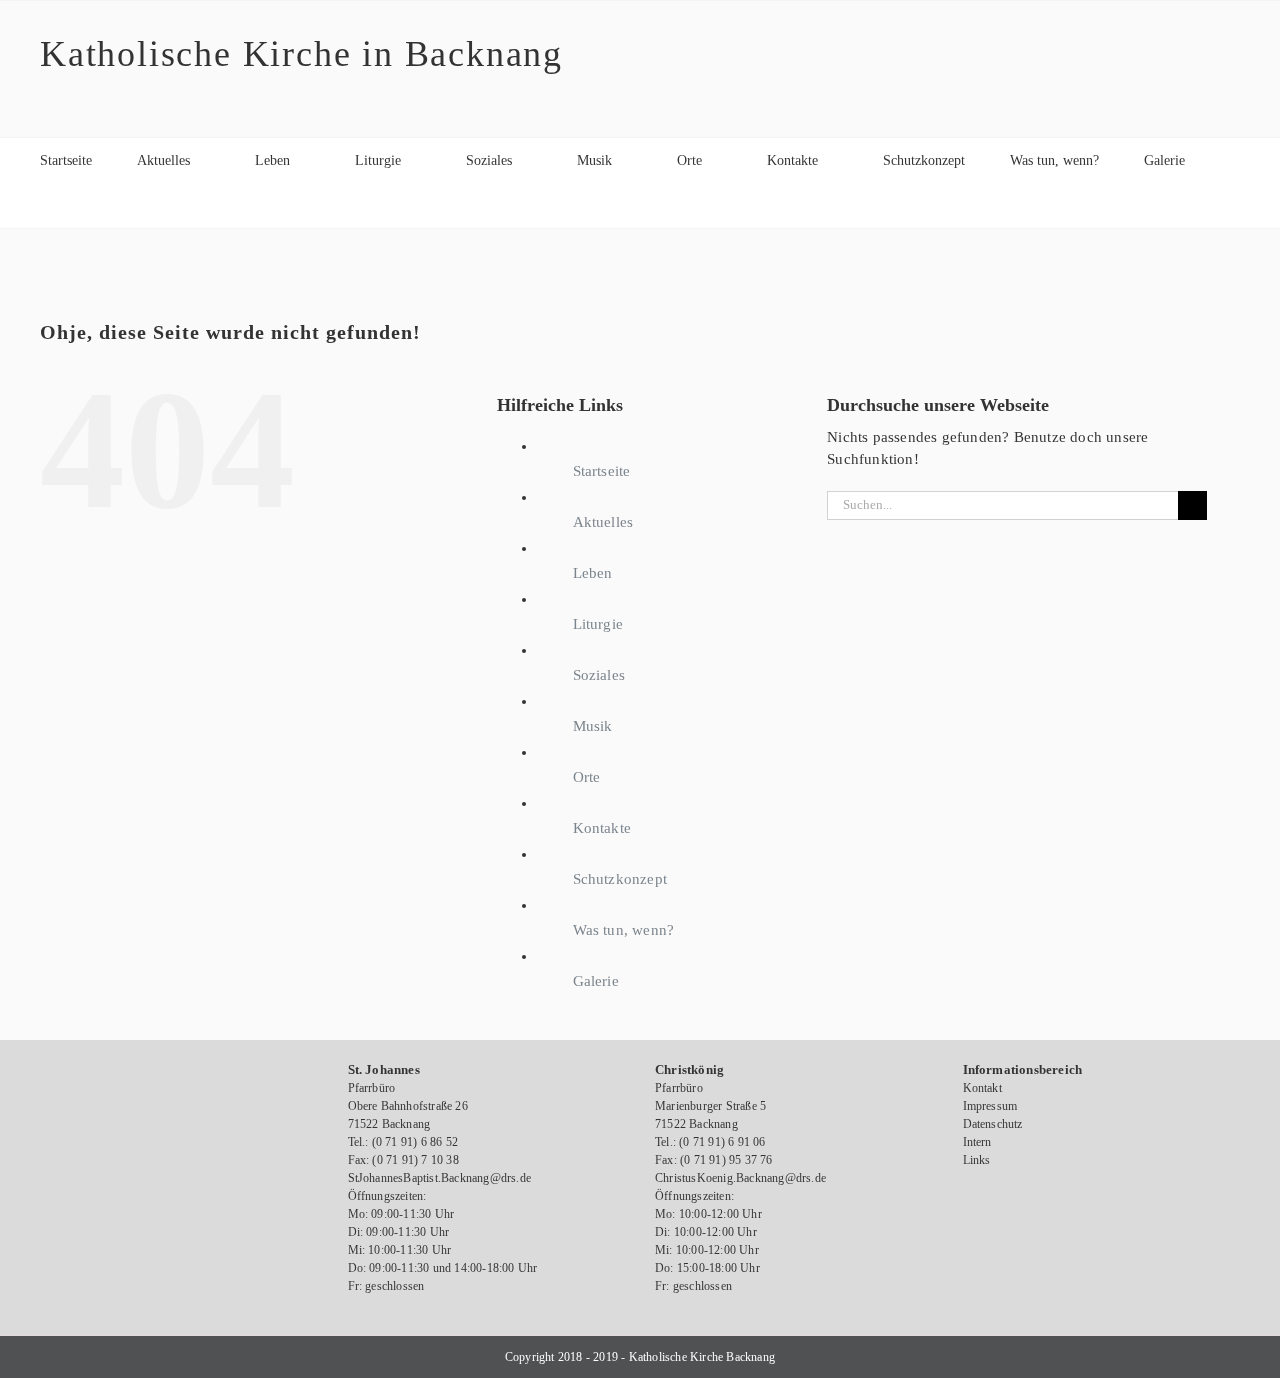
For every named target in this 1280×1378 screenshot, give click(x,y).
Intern (977, 1142)
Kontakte (602, 828)
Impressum (990, 1106)
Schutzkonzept (620, 879)
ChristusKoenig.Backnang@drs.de (740, 1178)
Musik (593, 726)
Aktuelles (603, 522)
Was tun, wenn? (624, 930)
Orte (587, 777)
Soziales (599, 675)
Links (977, 1160)
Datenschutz (993, 1124)
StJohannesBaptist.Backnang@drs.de (440, 1178)
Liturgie (598, 624)
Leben (593, 573)
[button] (45, 205)
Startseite (602, 471)
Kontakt (982, 1088)
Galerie (596, 981)
